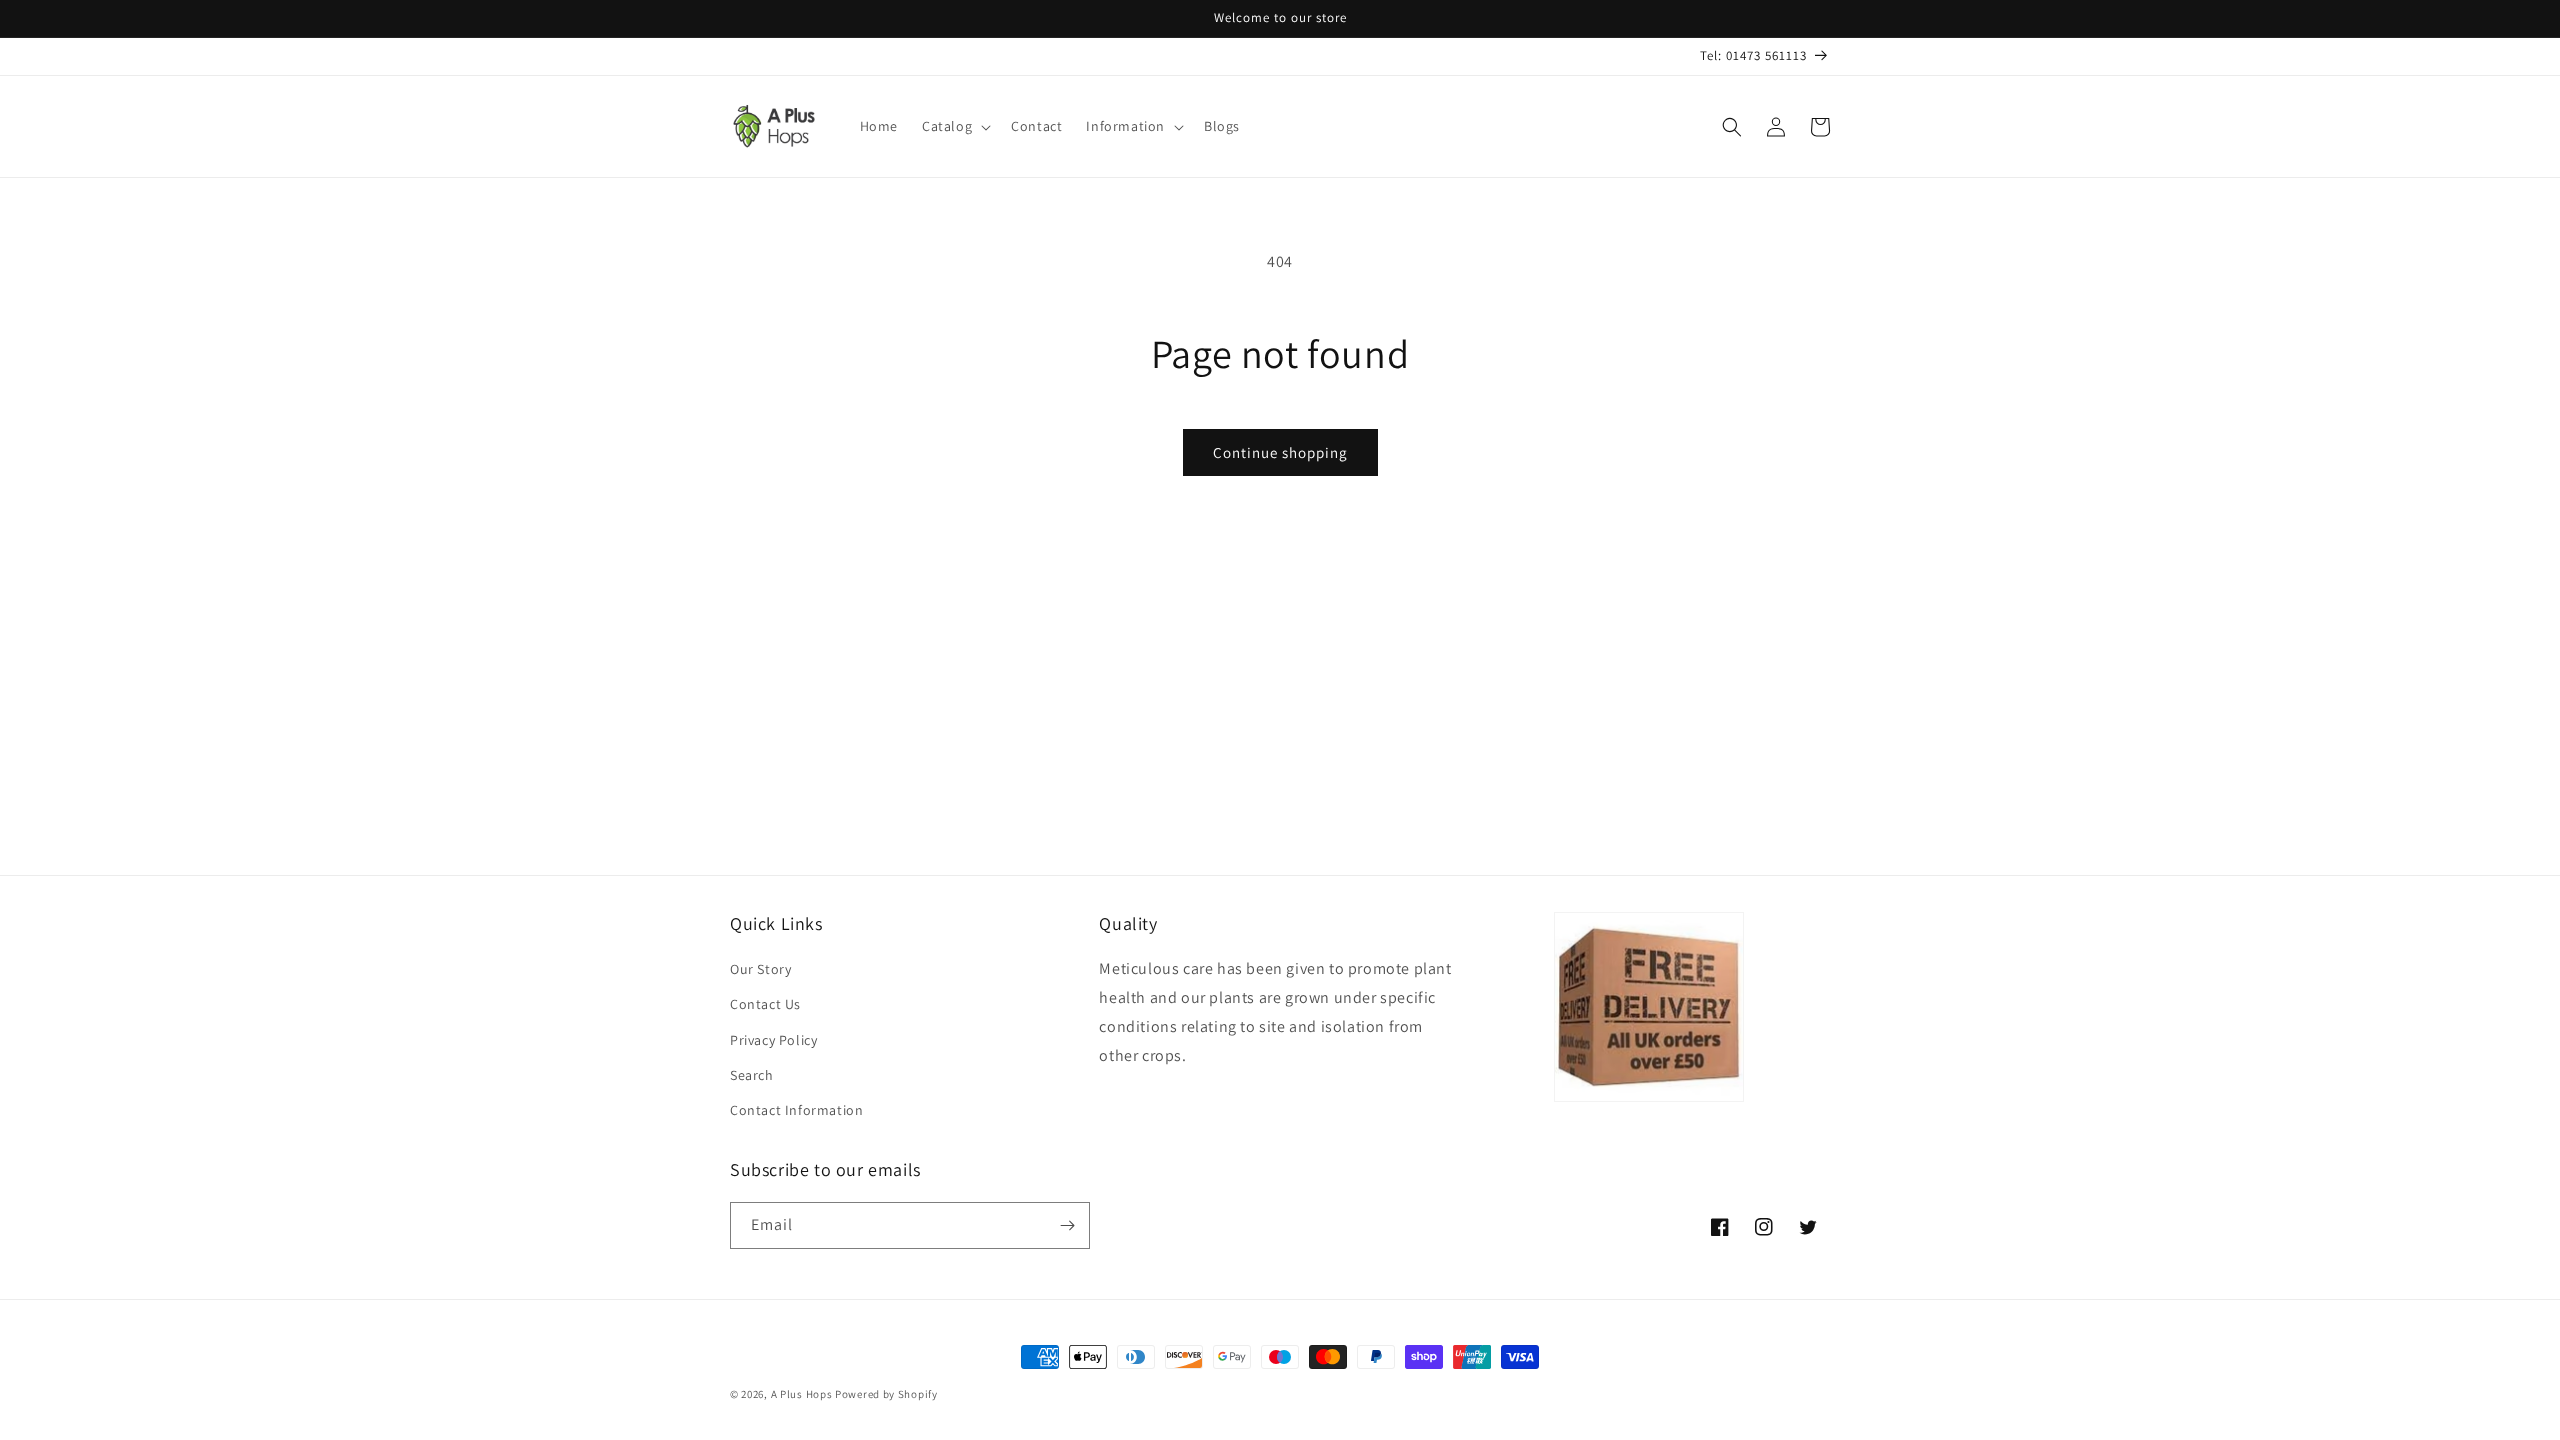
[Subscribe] (1067, 1225)
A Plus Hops (802, 1394)
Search (752, 1075)
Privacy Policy (773, 1040)
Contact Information (796, 1110)
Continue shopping (1280, 452)
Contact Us (765, 1004)
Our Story (760, 969)
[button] (954, 126)
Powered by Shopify (886, 1394)
